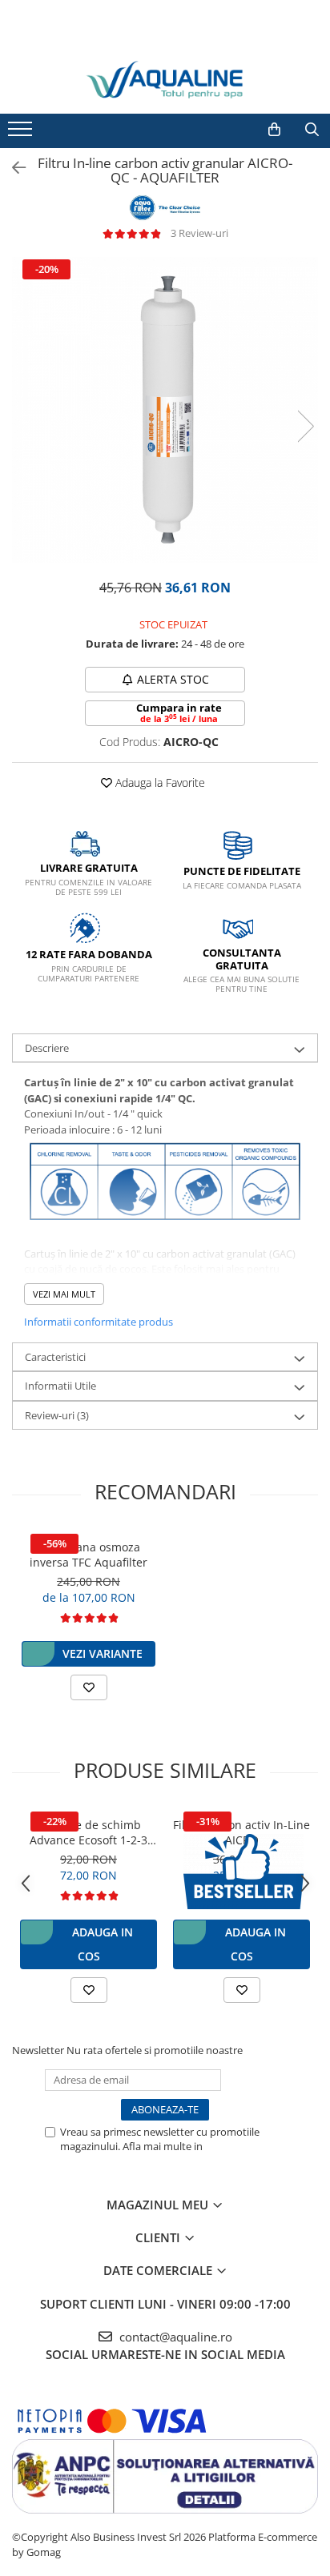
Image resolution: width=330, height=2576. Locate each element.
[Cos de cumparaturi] (274, 130)
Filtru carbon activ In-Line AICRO (241, 1832)
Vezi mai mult (64, 1294)
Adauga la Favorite (159, 782)
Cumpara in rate (179, 712)
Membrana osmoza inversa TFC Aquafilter (89, 1555)
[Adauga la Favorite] (89, 1687)
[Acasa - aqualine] (165, 80)
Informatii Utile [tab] (60, 1386)
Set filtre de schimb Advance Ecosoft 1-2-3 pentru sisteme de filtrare (89, 1832)
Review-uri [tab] (57, 1415)
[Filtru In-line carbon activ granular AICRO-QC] (165, 410)
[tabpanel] (165, 410)
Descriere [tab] (47, 1048)
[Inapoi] (12, 168)
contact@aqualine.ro (174, 2337)
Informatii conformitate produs (99, 1322)
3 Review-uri (199, 233)
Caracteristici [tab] (55, 1357)
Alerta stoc (173, 679)
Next (305, 426)
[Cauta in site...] (312, 130)
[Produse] (22, 134)
